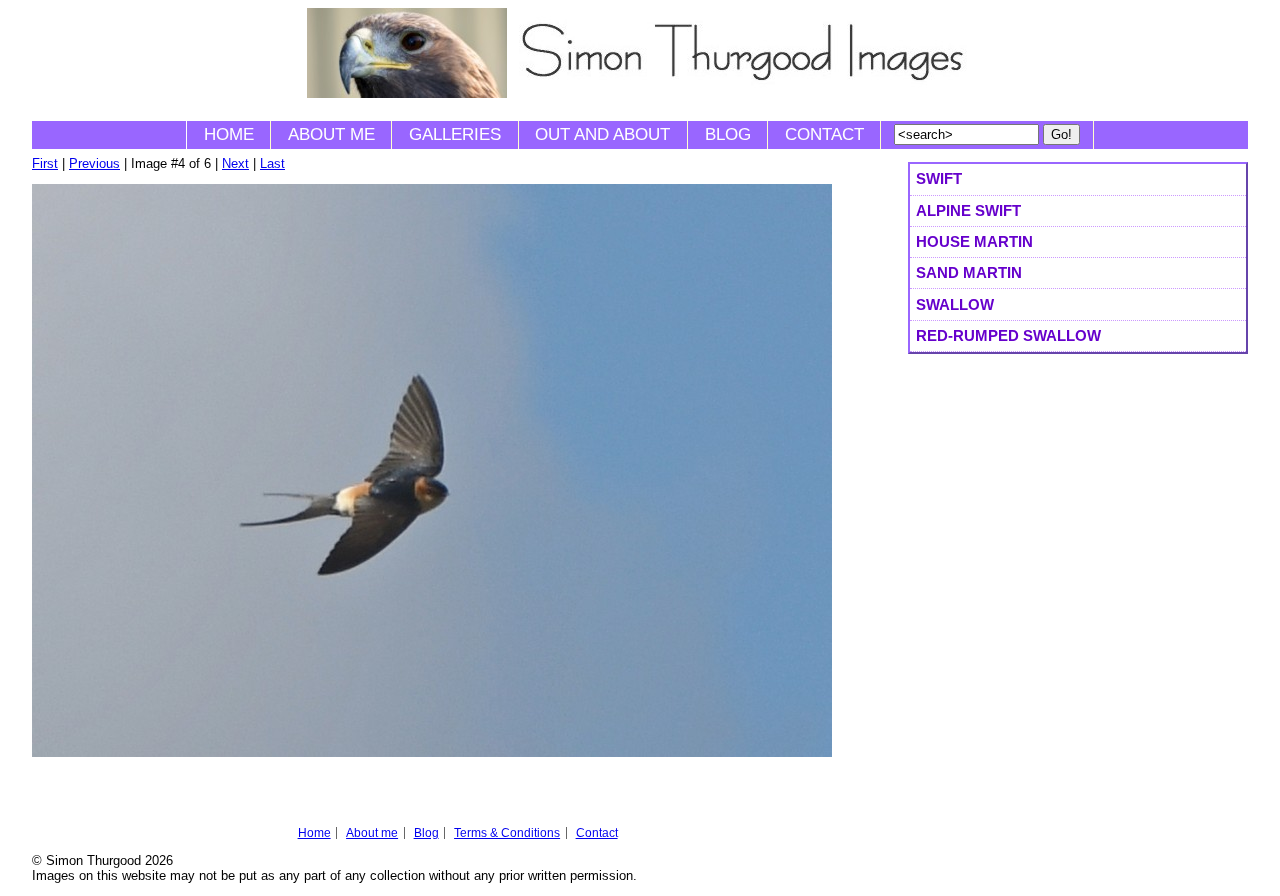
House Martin (974, 241)
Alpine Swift (968, 210)
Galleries (455, 134)
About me (331, 134)
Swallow (955, 304)
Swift (939, 178)
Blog (728, 134)
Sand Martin (969, 272)
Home (229, 134)
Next (235, 163)
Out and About (602, 134)
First (45, 163)
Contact (824, 134)
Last (272, 163)
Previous (94, 163)
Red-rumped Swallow (1008, 335)
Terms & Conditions (507, 833)
